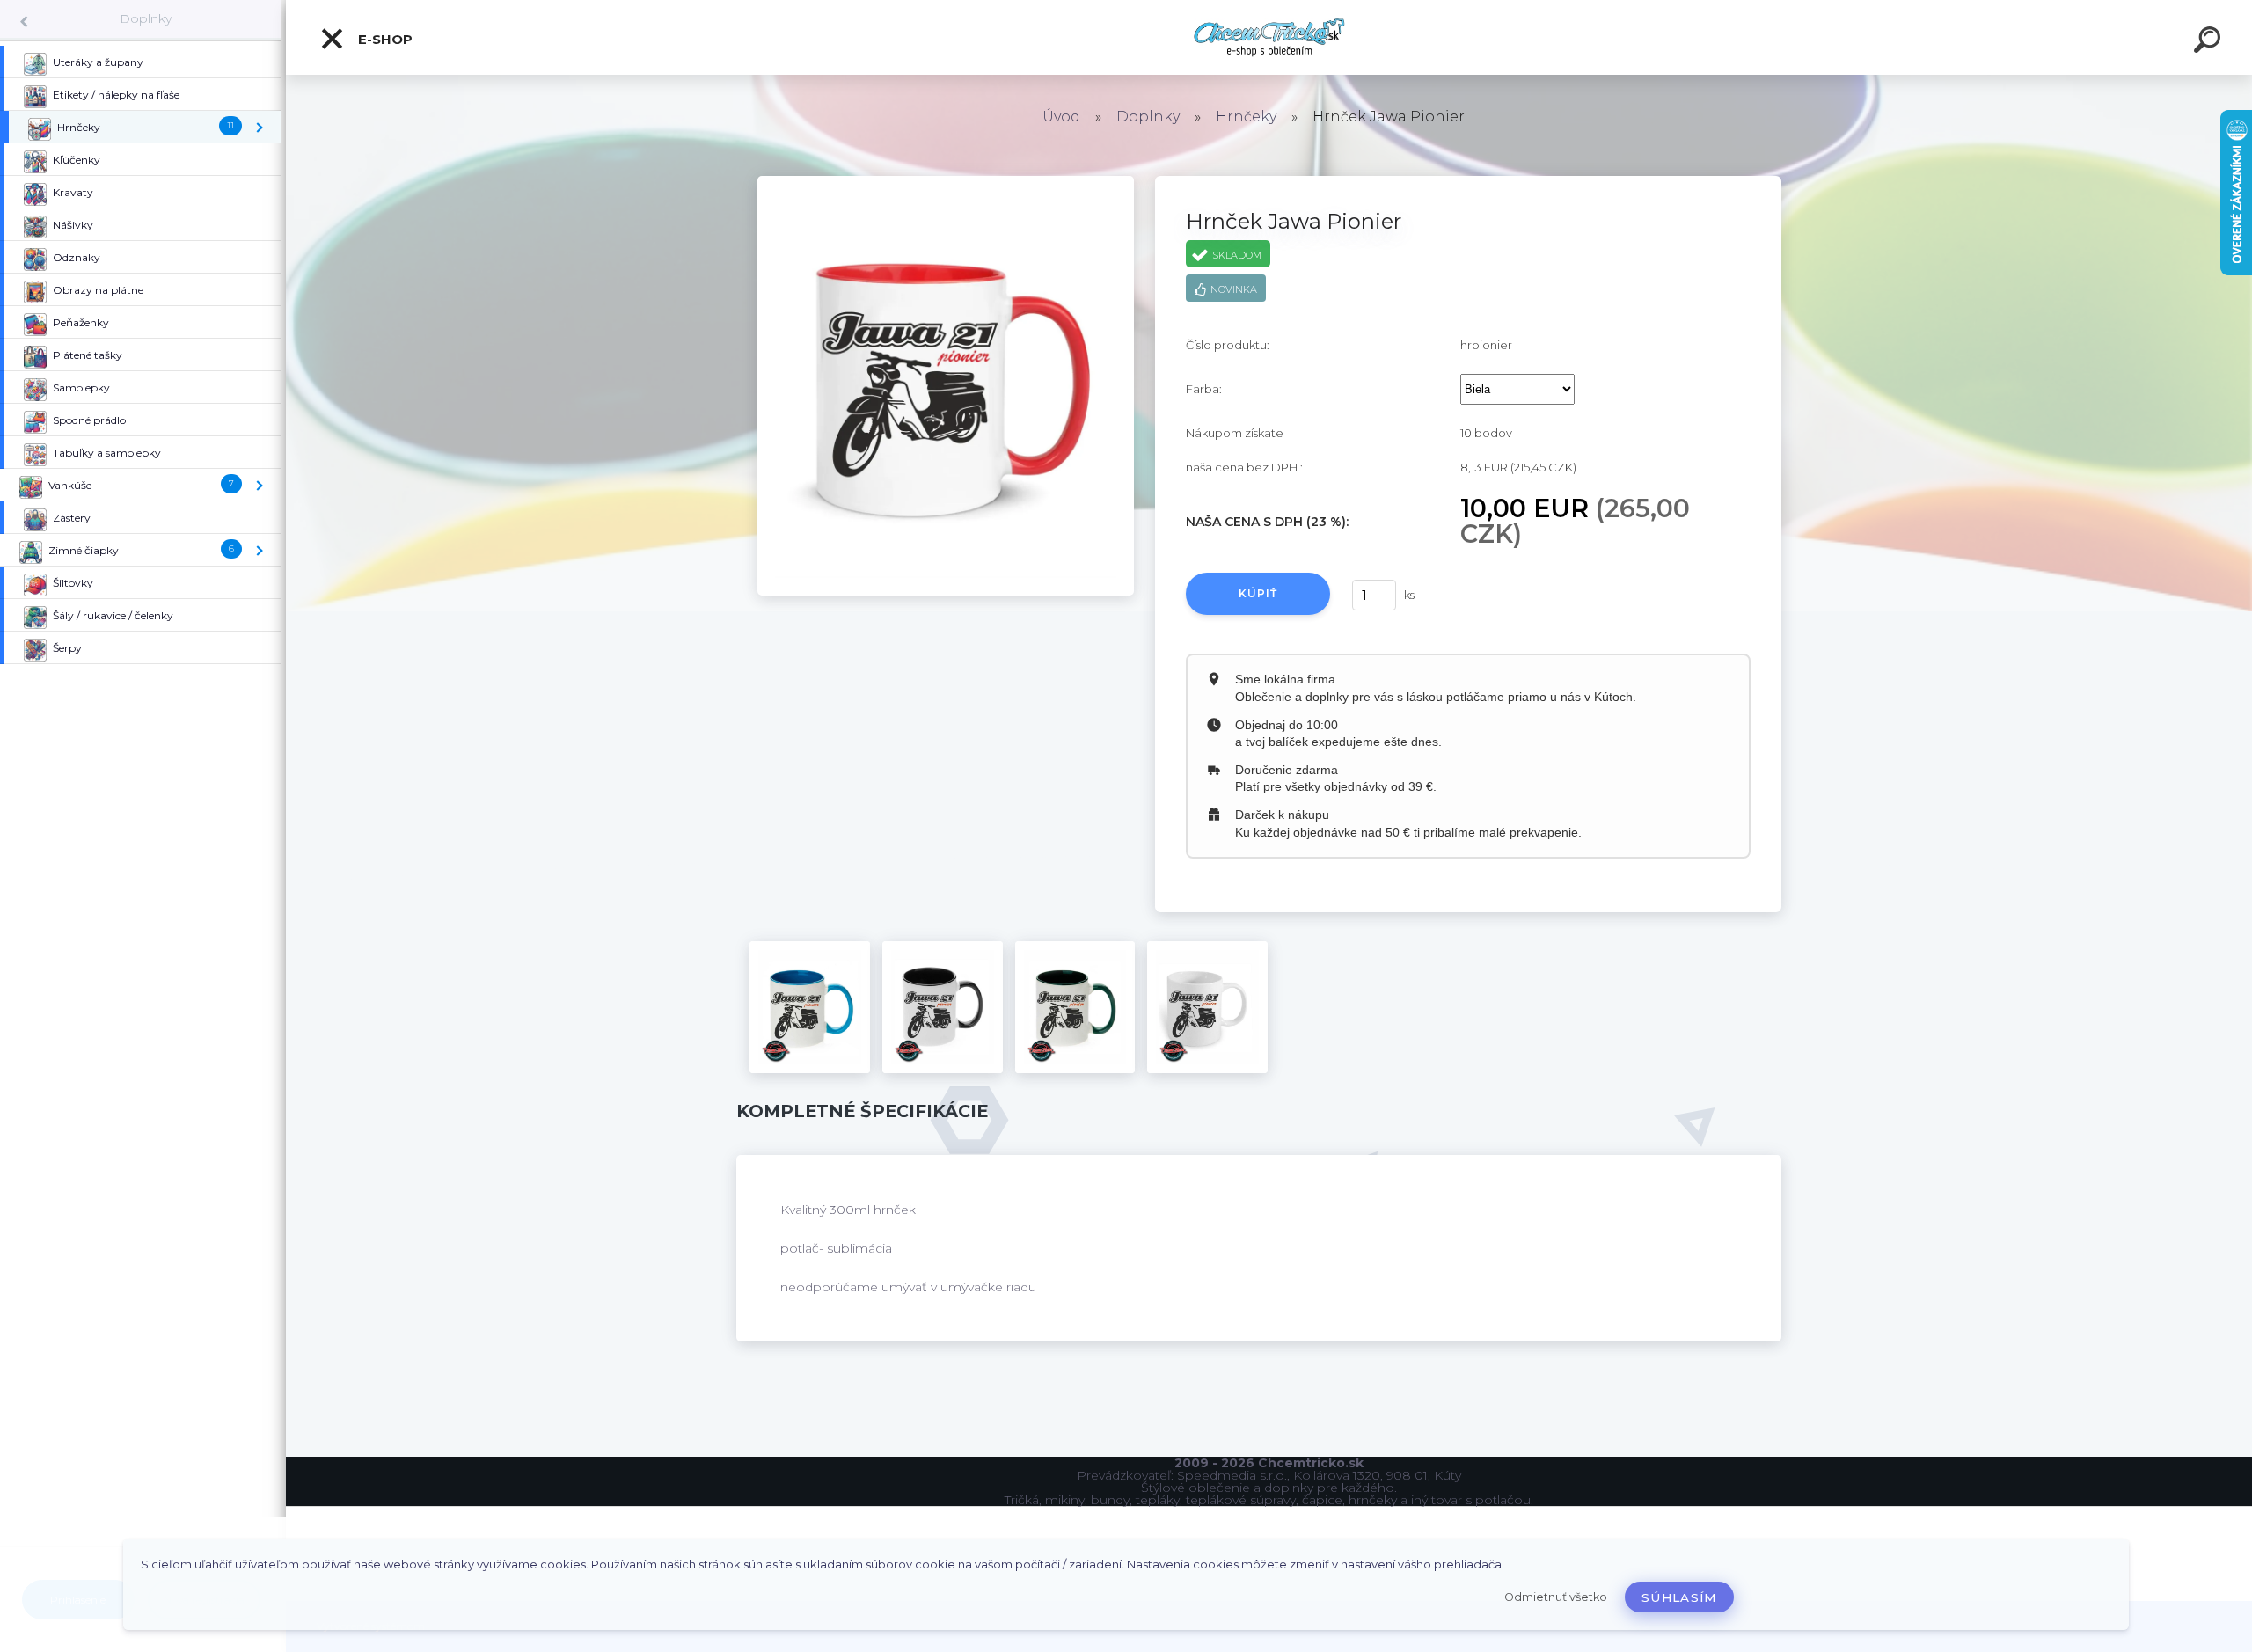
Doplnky (146, 18)
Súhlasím (1679, 1597)
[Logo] (1269, 37)
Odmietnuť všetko (1556, 1597)
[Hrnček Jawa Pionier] (946, 182)
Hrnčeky (1246, 117)
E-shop (384, 39)
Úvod (1061, 117)
